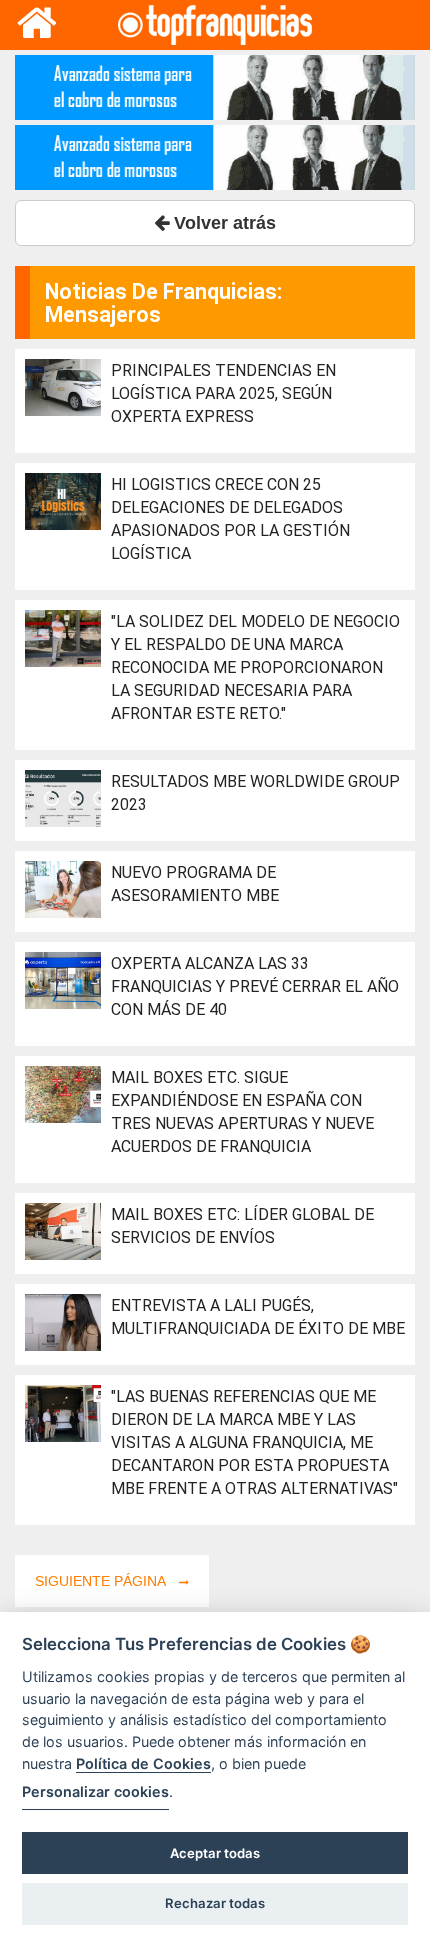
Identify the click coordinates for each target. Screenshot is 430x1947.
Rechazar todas (215, 1903)
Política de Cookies (143, 1763)
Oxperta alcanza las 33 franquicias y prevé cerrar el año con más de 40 (255, 986)
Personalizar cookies (95, 1791)
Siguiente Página (102, 1581)
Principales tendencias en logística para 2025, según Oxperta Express (223, 393)
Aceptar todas (215, 1853)
